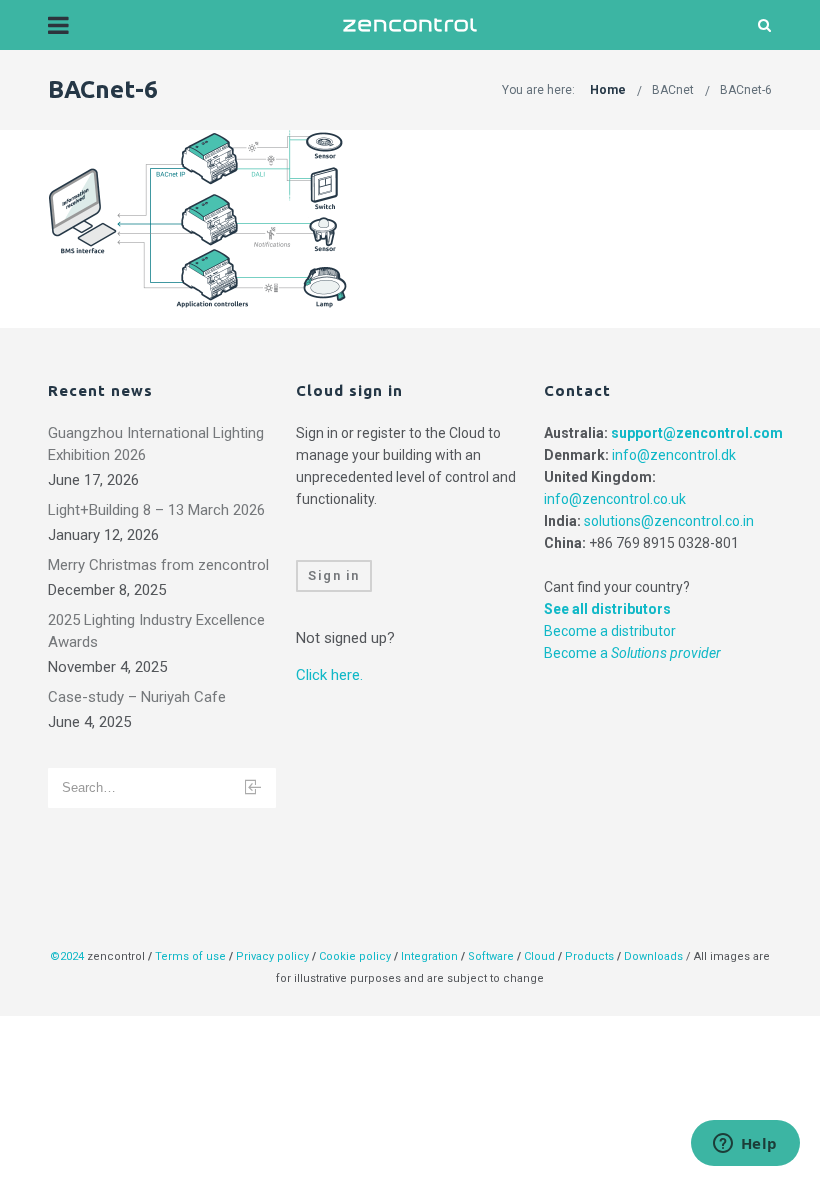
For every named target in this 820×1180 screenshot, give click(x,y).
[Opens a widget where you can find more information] (745, 1145)
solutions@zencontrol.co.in (669, 521)
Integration (429, 956)
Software (491, 956)
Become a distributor (610, 631)
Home (608, 90)
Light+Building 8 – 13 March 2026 (156, 510)
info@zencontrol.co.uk (615, 499)
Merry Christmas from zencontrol (158, 565)
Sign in (334, 575)
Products (591, 956)
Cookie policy (355, 956)
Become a (632, 653)
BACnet (673, 90)
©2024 (67, 956)
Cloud (541, 956)
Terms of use (190, 956)
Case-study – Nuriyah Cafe (137, 697)
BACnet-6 (746, 90)
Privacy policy (272, 956)
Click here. (329, 675)
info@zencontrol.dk (674, 455)
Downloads (653, 956)
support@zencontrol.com (697, 433)
